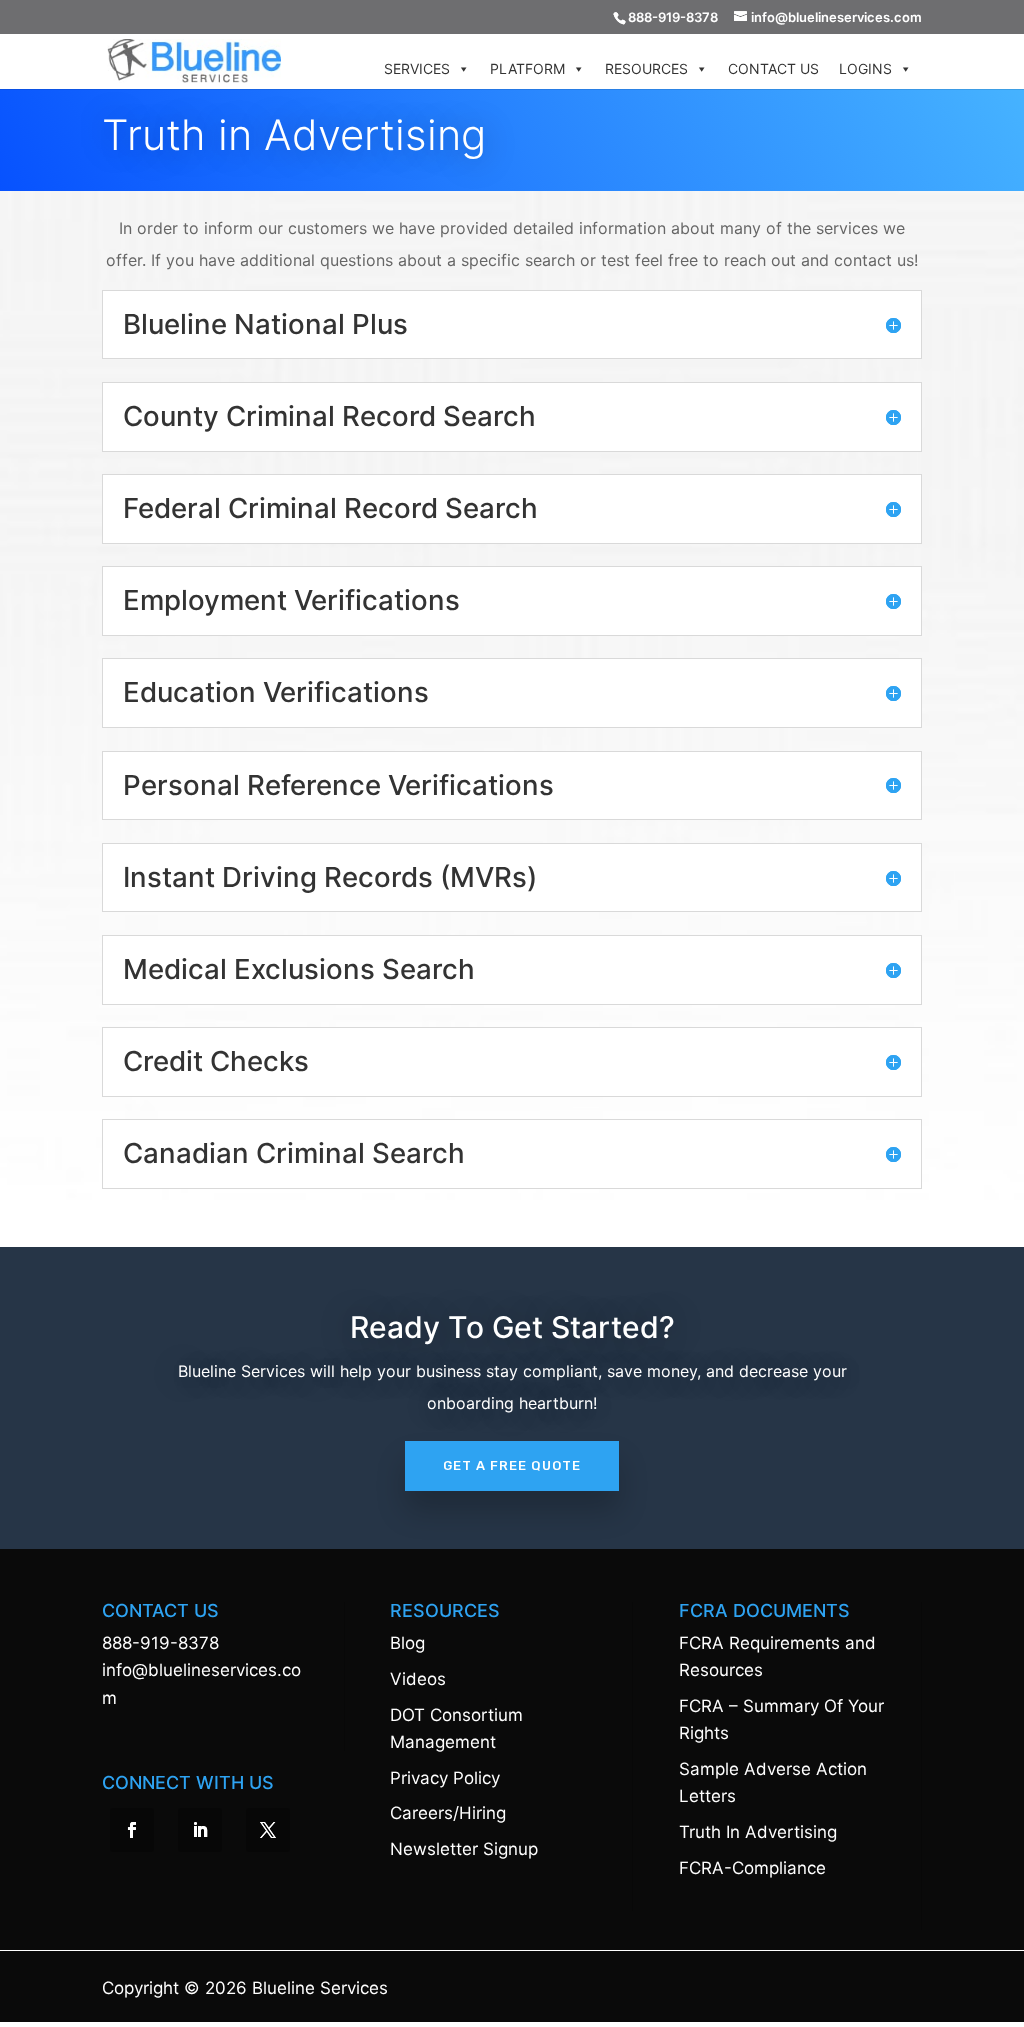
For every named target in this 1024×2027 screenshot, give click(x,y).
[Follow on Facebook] (132, 1830)
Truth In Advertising (758, 1832)
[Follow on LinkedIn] (200, 1830)
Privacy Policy (445, 1778)
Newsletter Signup (464, 1849)
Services (417, 68)
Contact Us (773, 68)
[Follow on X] (268, 1830)
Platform (527, 68)
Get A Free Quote (512, 1465)
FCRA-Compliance (752, 1868)
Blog (407, 1643)
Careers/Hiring (448, 1813)
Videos (418, 1679)
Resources (646, 68)
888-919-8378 (160, 1643)
